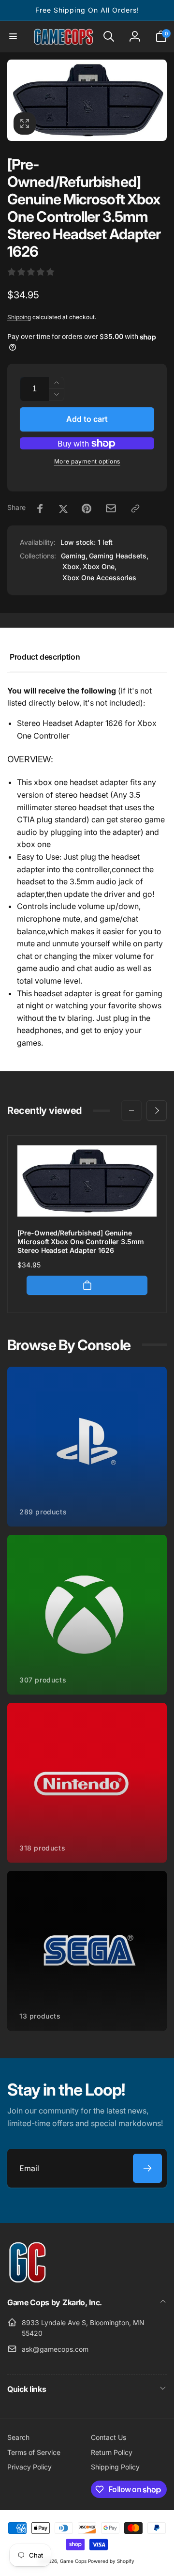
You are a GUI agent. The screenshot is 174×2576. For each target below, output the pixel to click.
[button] (13, 36)
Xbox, (72, 566)
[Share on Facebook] (40, 509)
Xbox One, (100, 566)
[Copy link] (135, 509)
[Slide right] (157, 1111)
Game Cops (73, 2561)
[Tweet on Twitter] (63, 509)
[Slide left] (131, 1111)
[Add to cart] (87, 1285)
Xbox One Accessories (99, 578)
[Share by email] (111, 508)
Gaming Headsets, (119, 556)
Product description (45, 657)
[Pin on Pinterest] (87, 509)
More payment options (87, 461)
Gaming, (74, 556)
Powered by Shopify (111, 2561)
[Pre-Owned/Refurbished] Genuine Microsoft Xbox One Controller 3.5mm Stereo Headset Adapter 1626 (81, 1242)
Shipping (19, 317)
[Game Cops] (28, 2280)
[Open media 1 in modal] (87, 100)
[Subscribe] (147, 2168)
